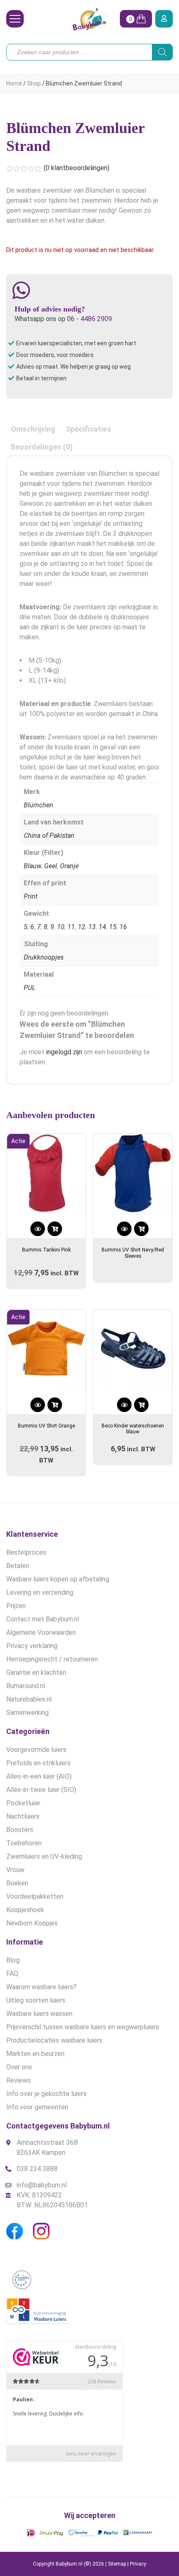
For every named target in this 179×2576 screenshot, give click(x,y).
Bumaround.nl (26, 1686)
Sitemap (117, 2564)
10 (61, 927)
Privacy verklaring (32, 1646)
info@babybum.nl (42, 2185)
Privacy (138, 2564)
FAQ (12, 1974)
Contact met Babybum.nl (43, 1619)
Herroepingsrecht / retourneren (52, 1659)
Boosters (20, 1830)
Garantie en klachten (36, 1673)
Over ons (19, 2067)
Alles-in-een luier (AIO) (39, 1776)
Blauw (32, 866)
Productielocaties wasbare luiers (54, 2040)
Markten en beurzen (35, 2054)
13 (92, 927)
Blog (13, 1960)
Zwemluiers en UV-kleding (44, 1856)
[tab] (33, 429)
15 (113, 927)
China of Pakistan (49, 836)
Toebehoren (24, 1843)
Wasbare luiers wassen (39, 2014)
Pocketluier (23, 1803)
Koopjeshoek (25, 1910)
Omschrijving (33, 429)
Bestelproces (26, 1552)
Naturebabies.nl (29, 1699)
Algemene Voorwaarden (41, 1632)
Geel (51, 866)
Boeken (17, 1883)
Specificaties (88, 429)
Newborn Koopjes (32, 1923)
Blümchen (39, 805)
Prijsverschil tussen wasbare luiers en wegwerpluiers (83, 2027)
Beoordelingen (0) (42, 447)
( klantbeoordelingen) (77, 168)
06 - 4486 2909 (89, 319)
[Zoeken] (162, 52)
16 (123, 927)
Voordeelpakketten (35, 1896)
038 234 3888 (37, 2169)
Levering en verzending (40, 1592)
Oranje (69, 866)
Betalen (18, 1566)
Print (31, 896)
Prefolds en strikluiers (39, 1763)
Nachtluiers (23, 1816)
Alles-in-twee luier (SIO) (41, 1790)
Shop (34, 83)
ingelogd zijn (64, 1052)
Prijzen (16, 1606)
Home (14, 83)
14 (102, 927)
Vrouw (15, 1870)
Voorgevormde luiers (36, 1750)
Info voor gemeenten (37, 2107)
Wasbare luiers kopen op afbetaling (58, 1579)
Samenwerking (27, 1713)
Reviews (19, 2080)
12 (82, 927)
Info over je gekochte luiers (46, 2094)
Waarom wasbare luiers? (41, 1987)
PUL (30, 988)
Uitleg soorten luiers (36, 2000)
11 (71, 927)
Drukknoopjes (44, 957)
